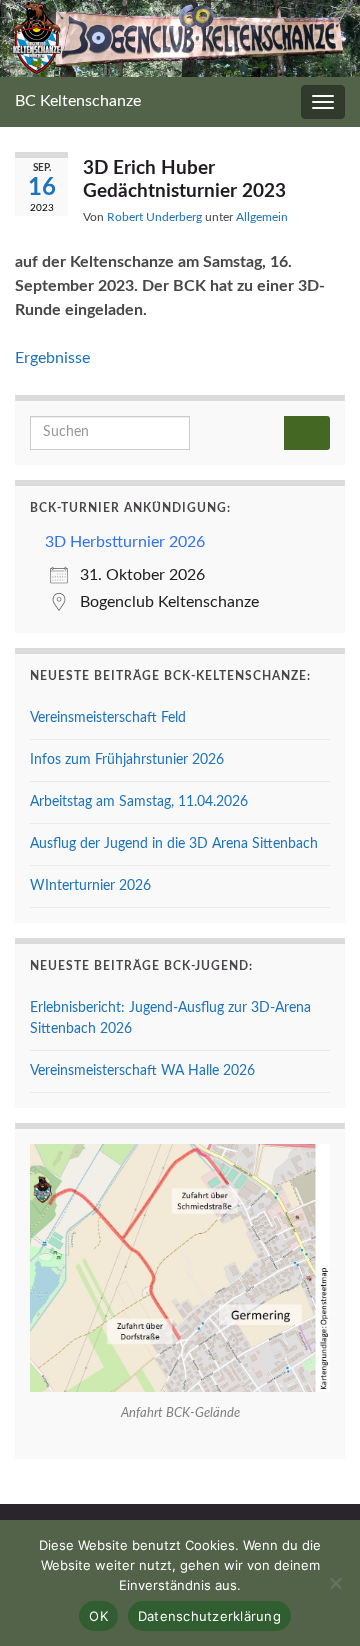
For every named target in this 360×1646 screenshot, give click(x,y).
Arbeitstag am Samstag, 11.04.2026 (139, 802)
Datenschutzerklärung (209, 1616)
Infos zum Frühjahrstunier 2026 (127, 760)
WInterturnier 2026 (90, 886)
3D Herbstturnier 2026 (125, 542)
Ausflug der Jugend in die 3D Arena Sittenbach (174, 844)
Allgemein (262, 217)
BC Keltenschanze (78, 101)
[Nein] (335, 1583)
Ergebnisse (52, 358)
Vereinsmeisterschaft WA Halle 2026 (142, 1071)
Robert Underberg (154, 217)
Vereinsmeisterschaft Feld (108, 718)
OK (98, 1616)
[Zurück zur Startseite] (180, 38)
